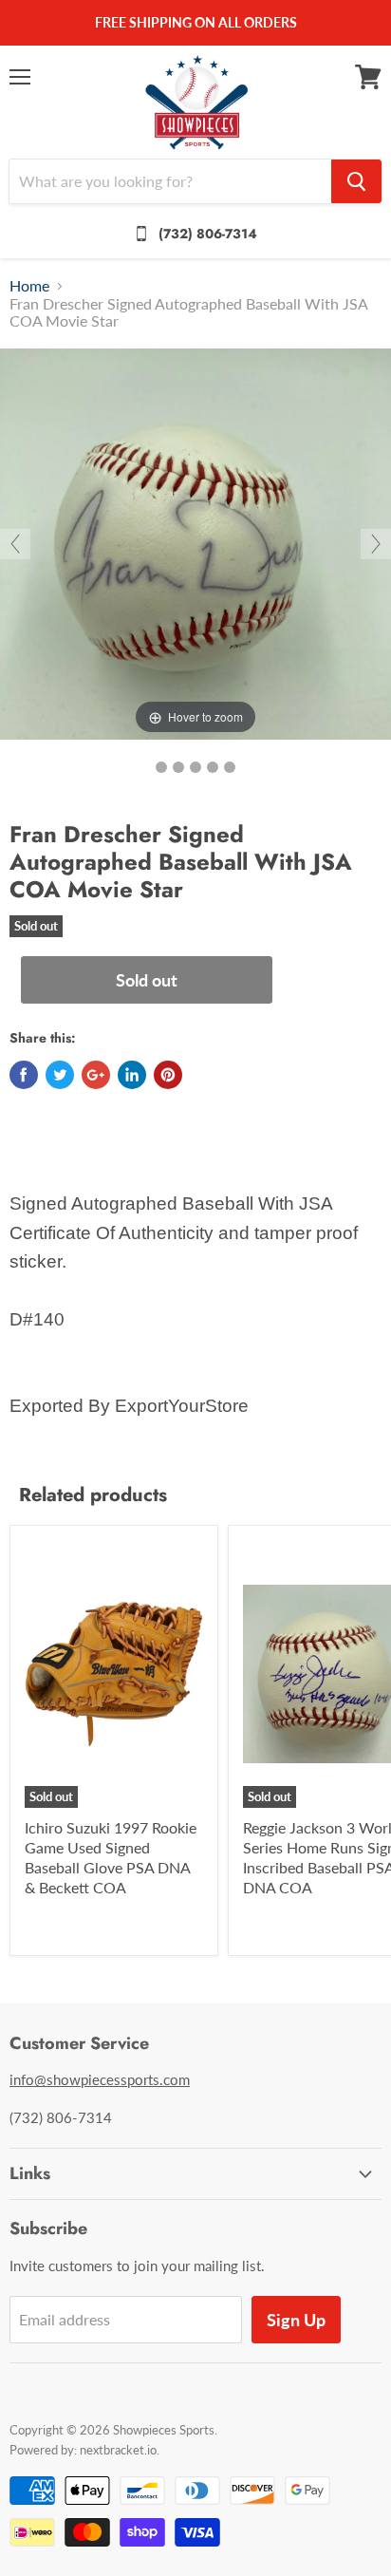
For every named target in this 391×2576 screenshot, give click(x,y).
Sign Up (296, 2320)
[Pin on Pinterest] (168, 1075)
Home (29, 286)
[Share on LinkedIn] (132, 1075)
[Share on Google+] (96, 1075)
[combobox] (170, 181)
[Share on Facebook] (24, 1075)
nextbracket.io (118, 2450)
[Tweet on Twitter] (60, 1075)
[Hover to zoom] (195, 542)
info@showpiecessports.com (100, 2079)
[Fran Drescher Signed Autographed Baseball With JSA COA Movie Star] (161, 767)
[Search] (356, 181)
